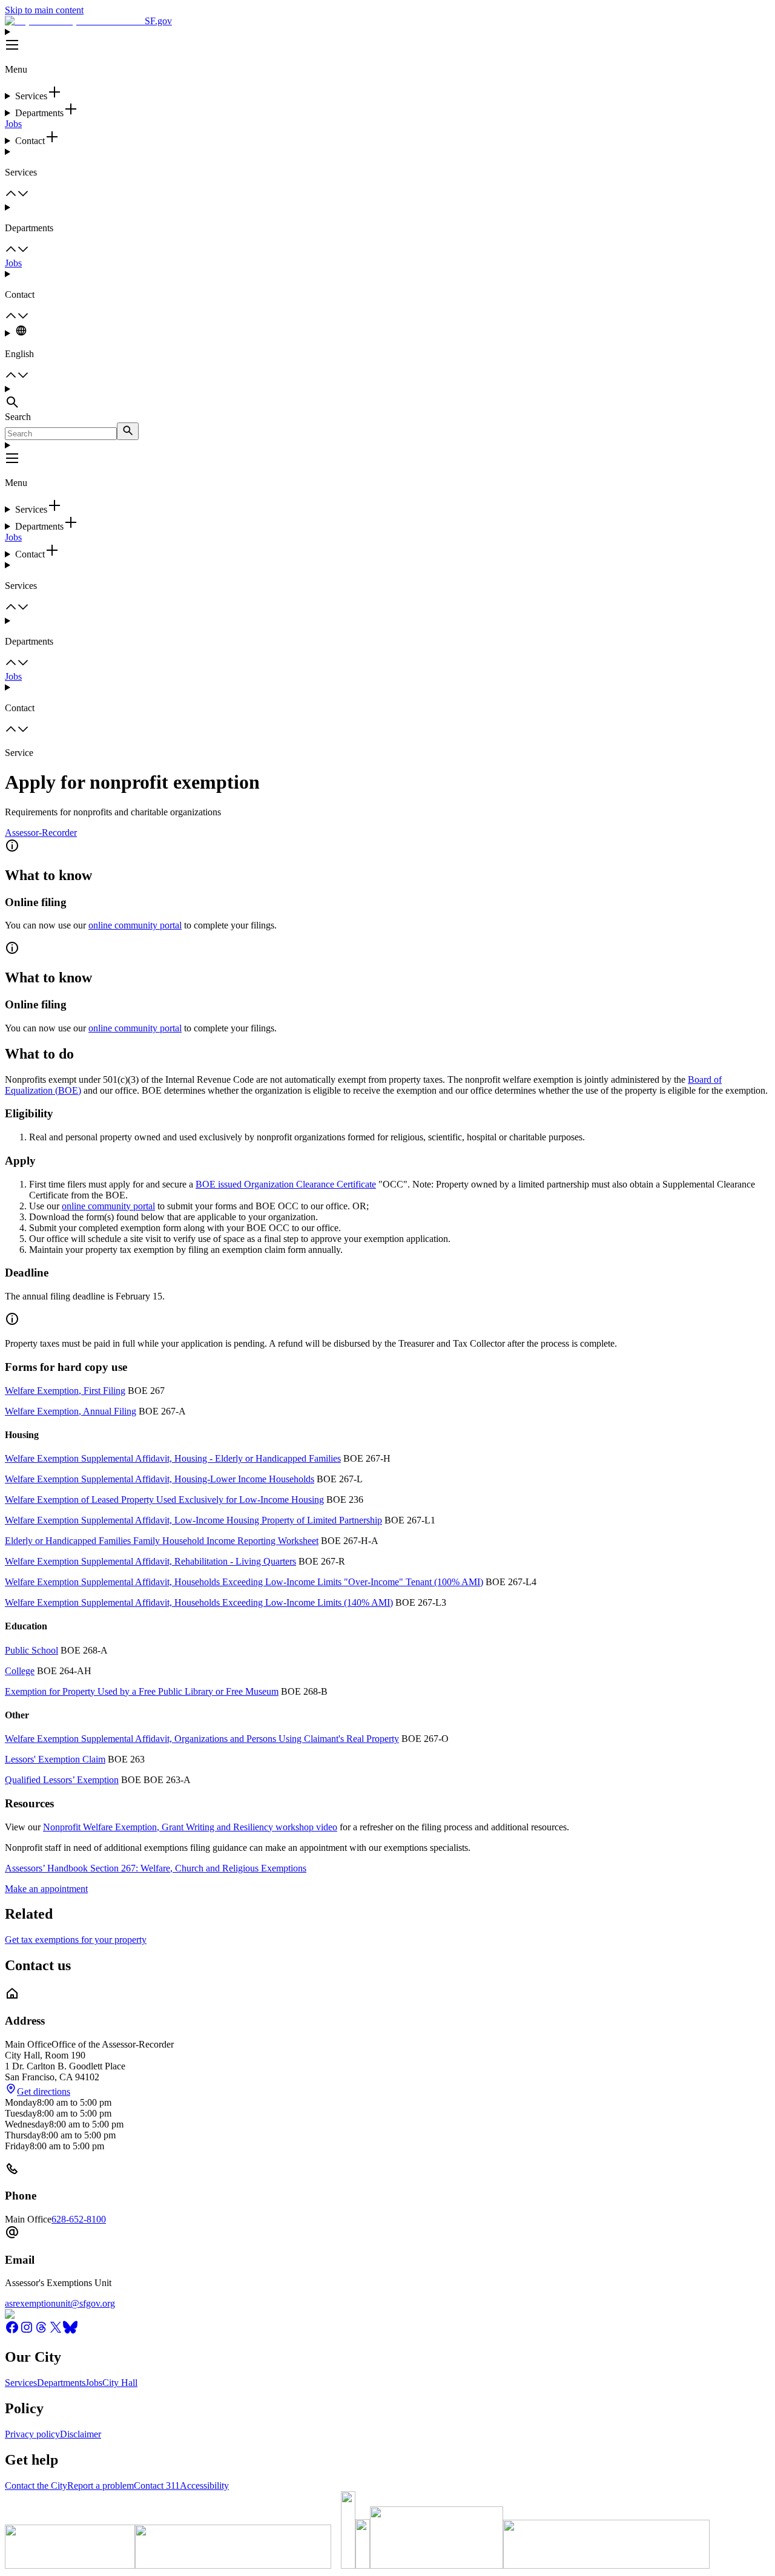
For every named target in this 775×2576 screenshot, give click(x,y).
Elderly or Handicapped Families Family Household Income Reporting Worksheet (162, 1541)
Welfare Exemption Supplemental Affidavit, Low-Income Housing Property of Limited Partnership (193, 1520)
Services (21, 2383)
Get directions (44, 2091)
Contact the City (36, 2486)
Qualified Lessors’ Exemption (62, 1780)
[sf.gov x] (56, 2331)
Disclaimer (81, 2434)
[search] (128, 431)
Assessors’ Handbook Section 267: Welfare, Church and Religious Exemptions (156, 1868)
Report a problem (101, 2486)
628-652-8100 (79, 2219)
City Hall (120, 2383)
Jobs (13, 124)
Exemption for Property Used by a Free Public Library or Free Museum (142, 1691)
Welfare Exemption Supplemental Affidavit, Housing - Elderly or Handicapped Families (173, 1458)
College (20, 1671)
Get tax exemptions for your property (76, 1940)
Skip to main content (44, 10)
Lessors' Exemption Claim (55, 1759)
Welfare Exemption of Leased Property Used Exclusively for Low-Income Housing (164, 1500)
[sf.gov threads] (41, 2331)
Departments (61, 2383)
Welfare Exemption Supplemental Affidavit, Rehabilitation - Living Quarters (150, 1561)
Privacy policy (32, 2434)
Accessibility (204, 2486)
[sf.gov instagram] (27, 2331)
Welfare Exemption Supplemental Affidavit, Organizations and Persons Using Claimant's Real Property (202, 1739)
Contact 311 (157, 2486)
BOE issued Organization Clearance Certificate (286, 1184)
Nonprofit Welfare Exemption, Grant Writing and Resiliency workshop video (190, 1827)
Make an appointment (46, 1889)
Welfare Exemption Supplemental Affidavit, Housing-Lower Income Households (160, 1479)
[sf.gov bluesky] (70, 2331)
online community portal (135, 925)
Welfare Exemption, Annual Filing (71, 1411)
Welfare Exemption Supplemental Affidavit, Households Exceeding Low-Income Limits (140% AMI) (199, 1602)
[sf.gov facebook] (12, 2331)
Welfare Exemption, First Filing (65, 1391)
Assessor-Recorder (41, 833)
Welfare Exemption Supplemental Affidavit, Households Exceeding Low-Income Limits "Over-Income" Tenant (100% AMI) (244, 1582)
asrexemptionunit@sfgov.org (60, 2303)
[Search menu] (387, 398)
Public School (31, 1650)
